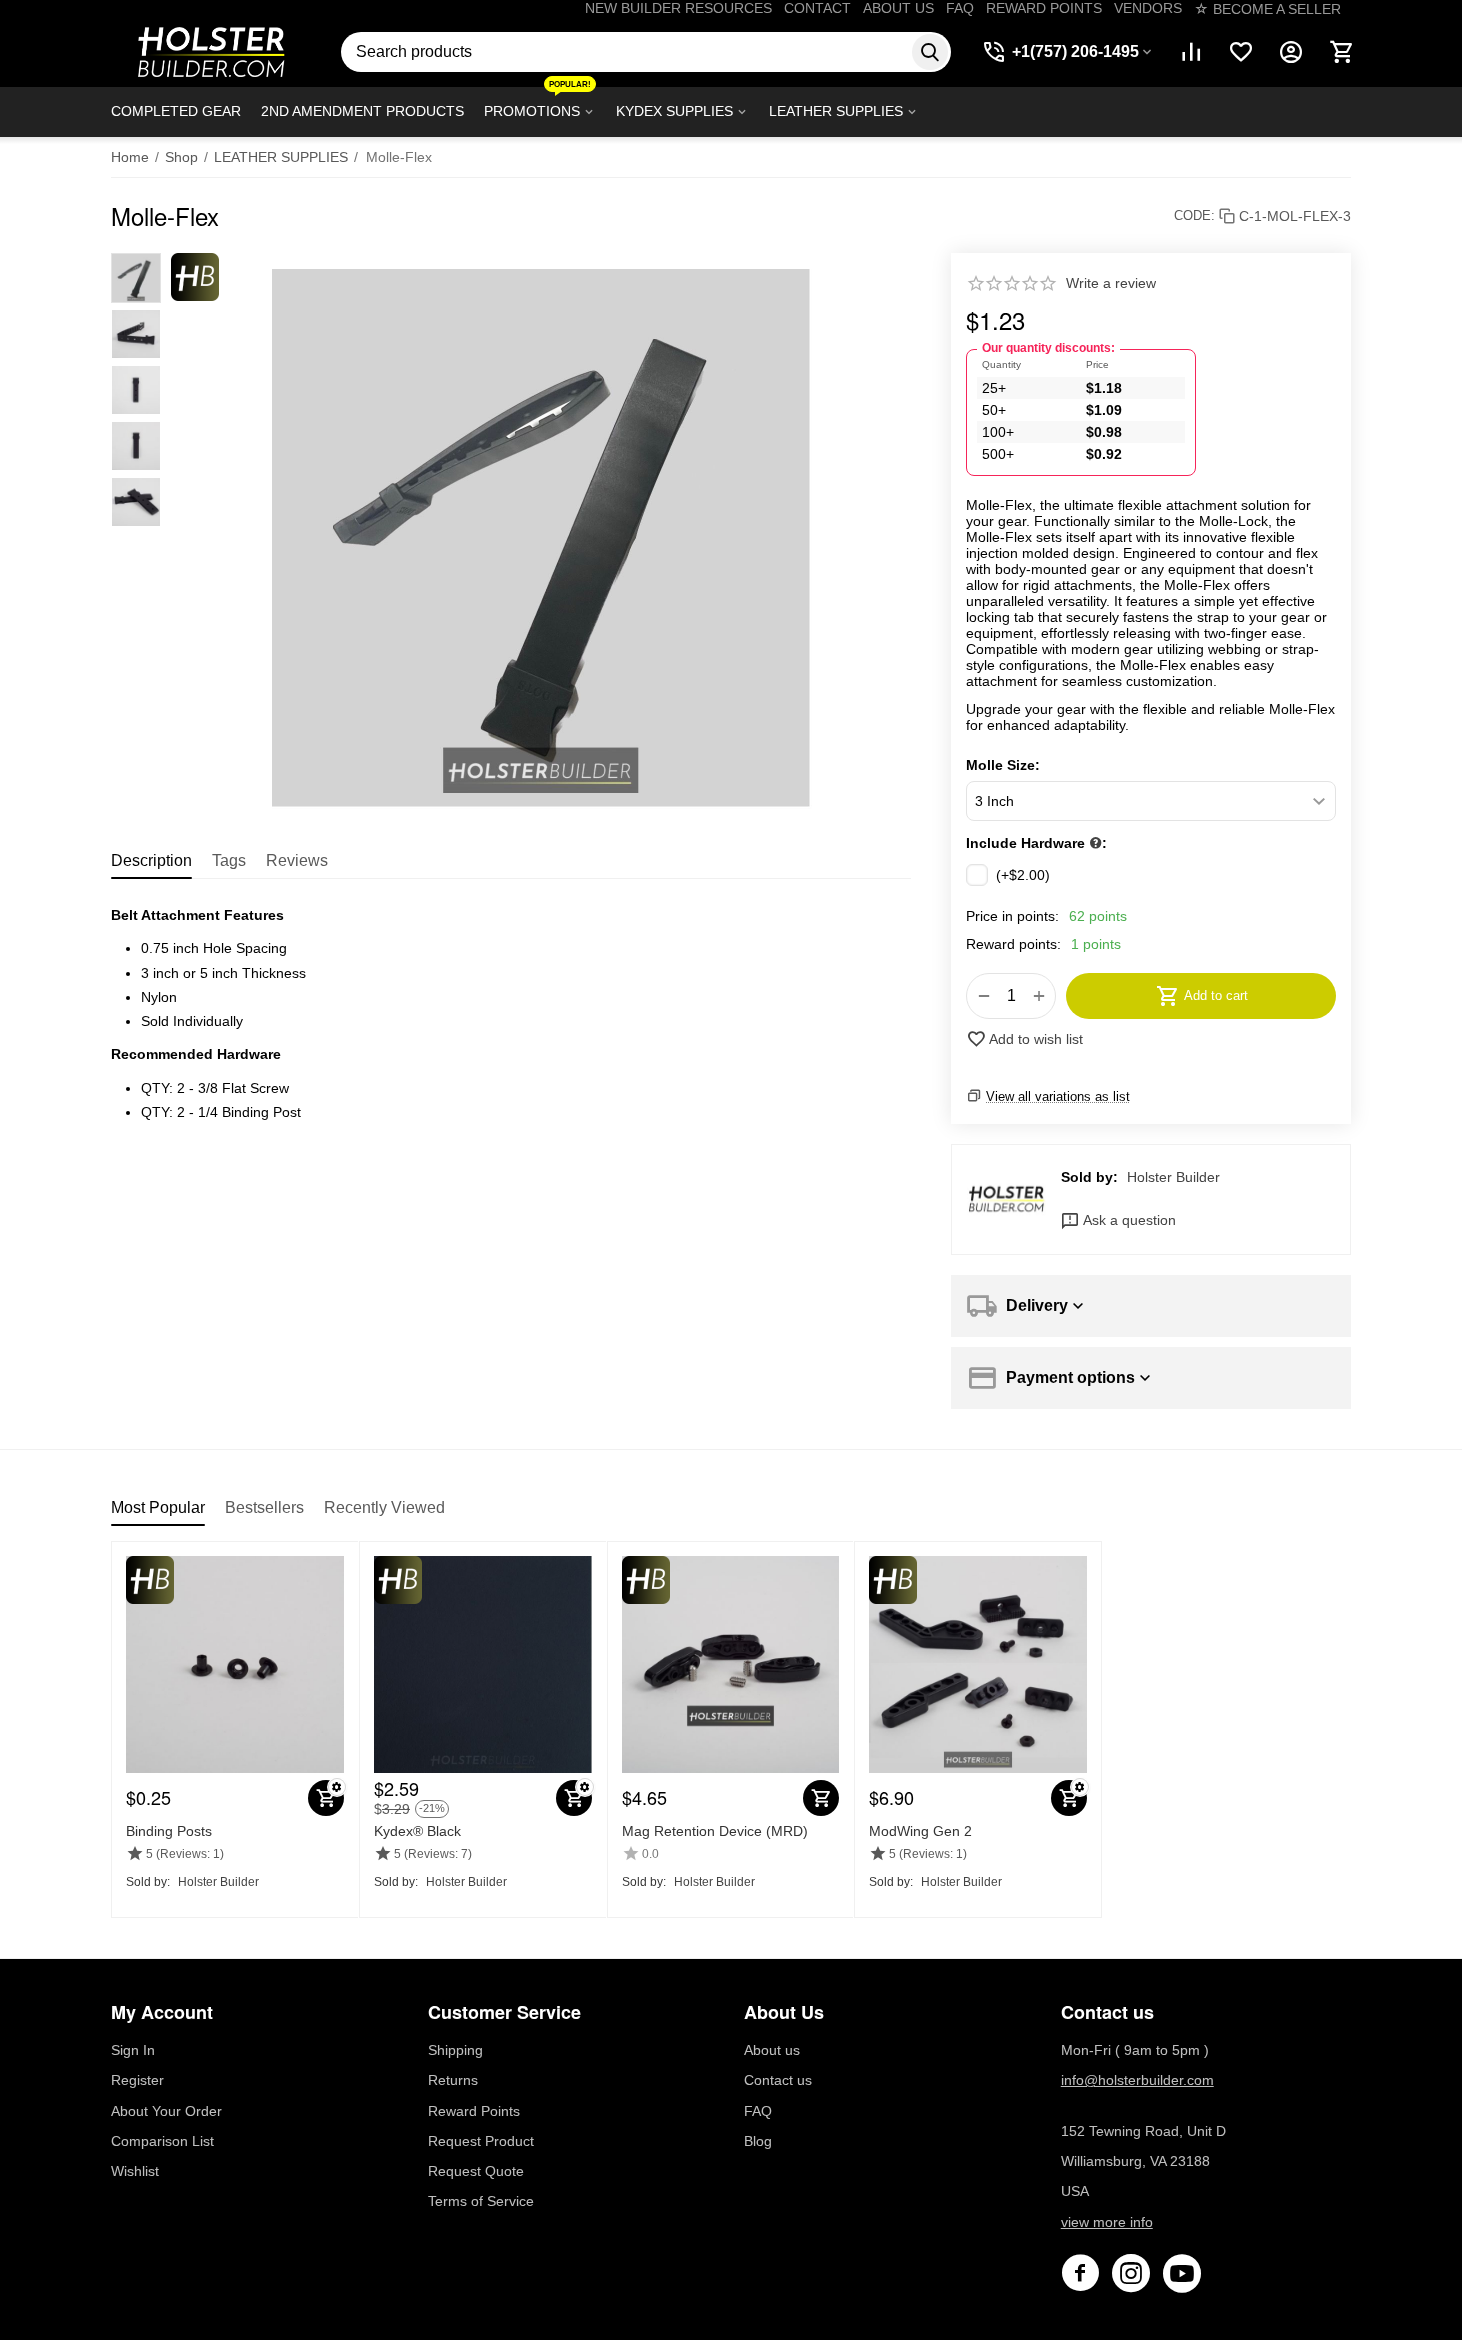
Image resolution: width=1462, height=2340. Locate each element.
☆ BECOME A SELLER (1267, 9)
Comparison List (162, 2141)
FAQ (960, 8)
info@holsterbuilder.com (1137, 2080)
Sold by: (1089, 1177)
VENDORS (1148, 8)
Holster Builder (1173, 1177)
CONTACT (817, 8)
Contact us (778, 2080)
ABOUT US (898, 8)
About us (772, 2050)
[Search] (930, 52)
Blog (758, 2141)
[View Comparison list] (1191, 52)
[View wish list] (1241, 52)
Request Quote (476, 2171)
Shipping (455, 2050)
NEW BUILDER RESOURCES (678, 8)
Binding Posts (169, 1831)
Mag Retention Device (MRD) (715, 1831)
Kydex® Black (417, 1831)
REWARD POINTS (1044, 8)
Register (137, 2080)
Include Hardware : (1036, 843)
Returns (453, 2080)
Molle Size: (1003, 765)
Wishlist (135, 2171)
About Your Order (166, 2111)
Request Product (481, 2141)
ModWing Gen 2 (920, 1831)
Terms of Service (481, 2201)
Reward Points (474, 2111)
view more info (1107, 2222)
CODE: (1194, 215)
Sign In (133, 2050)
